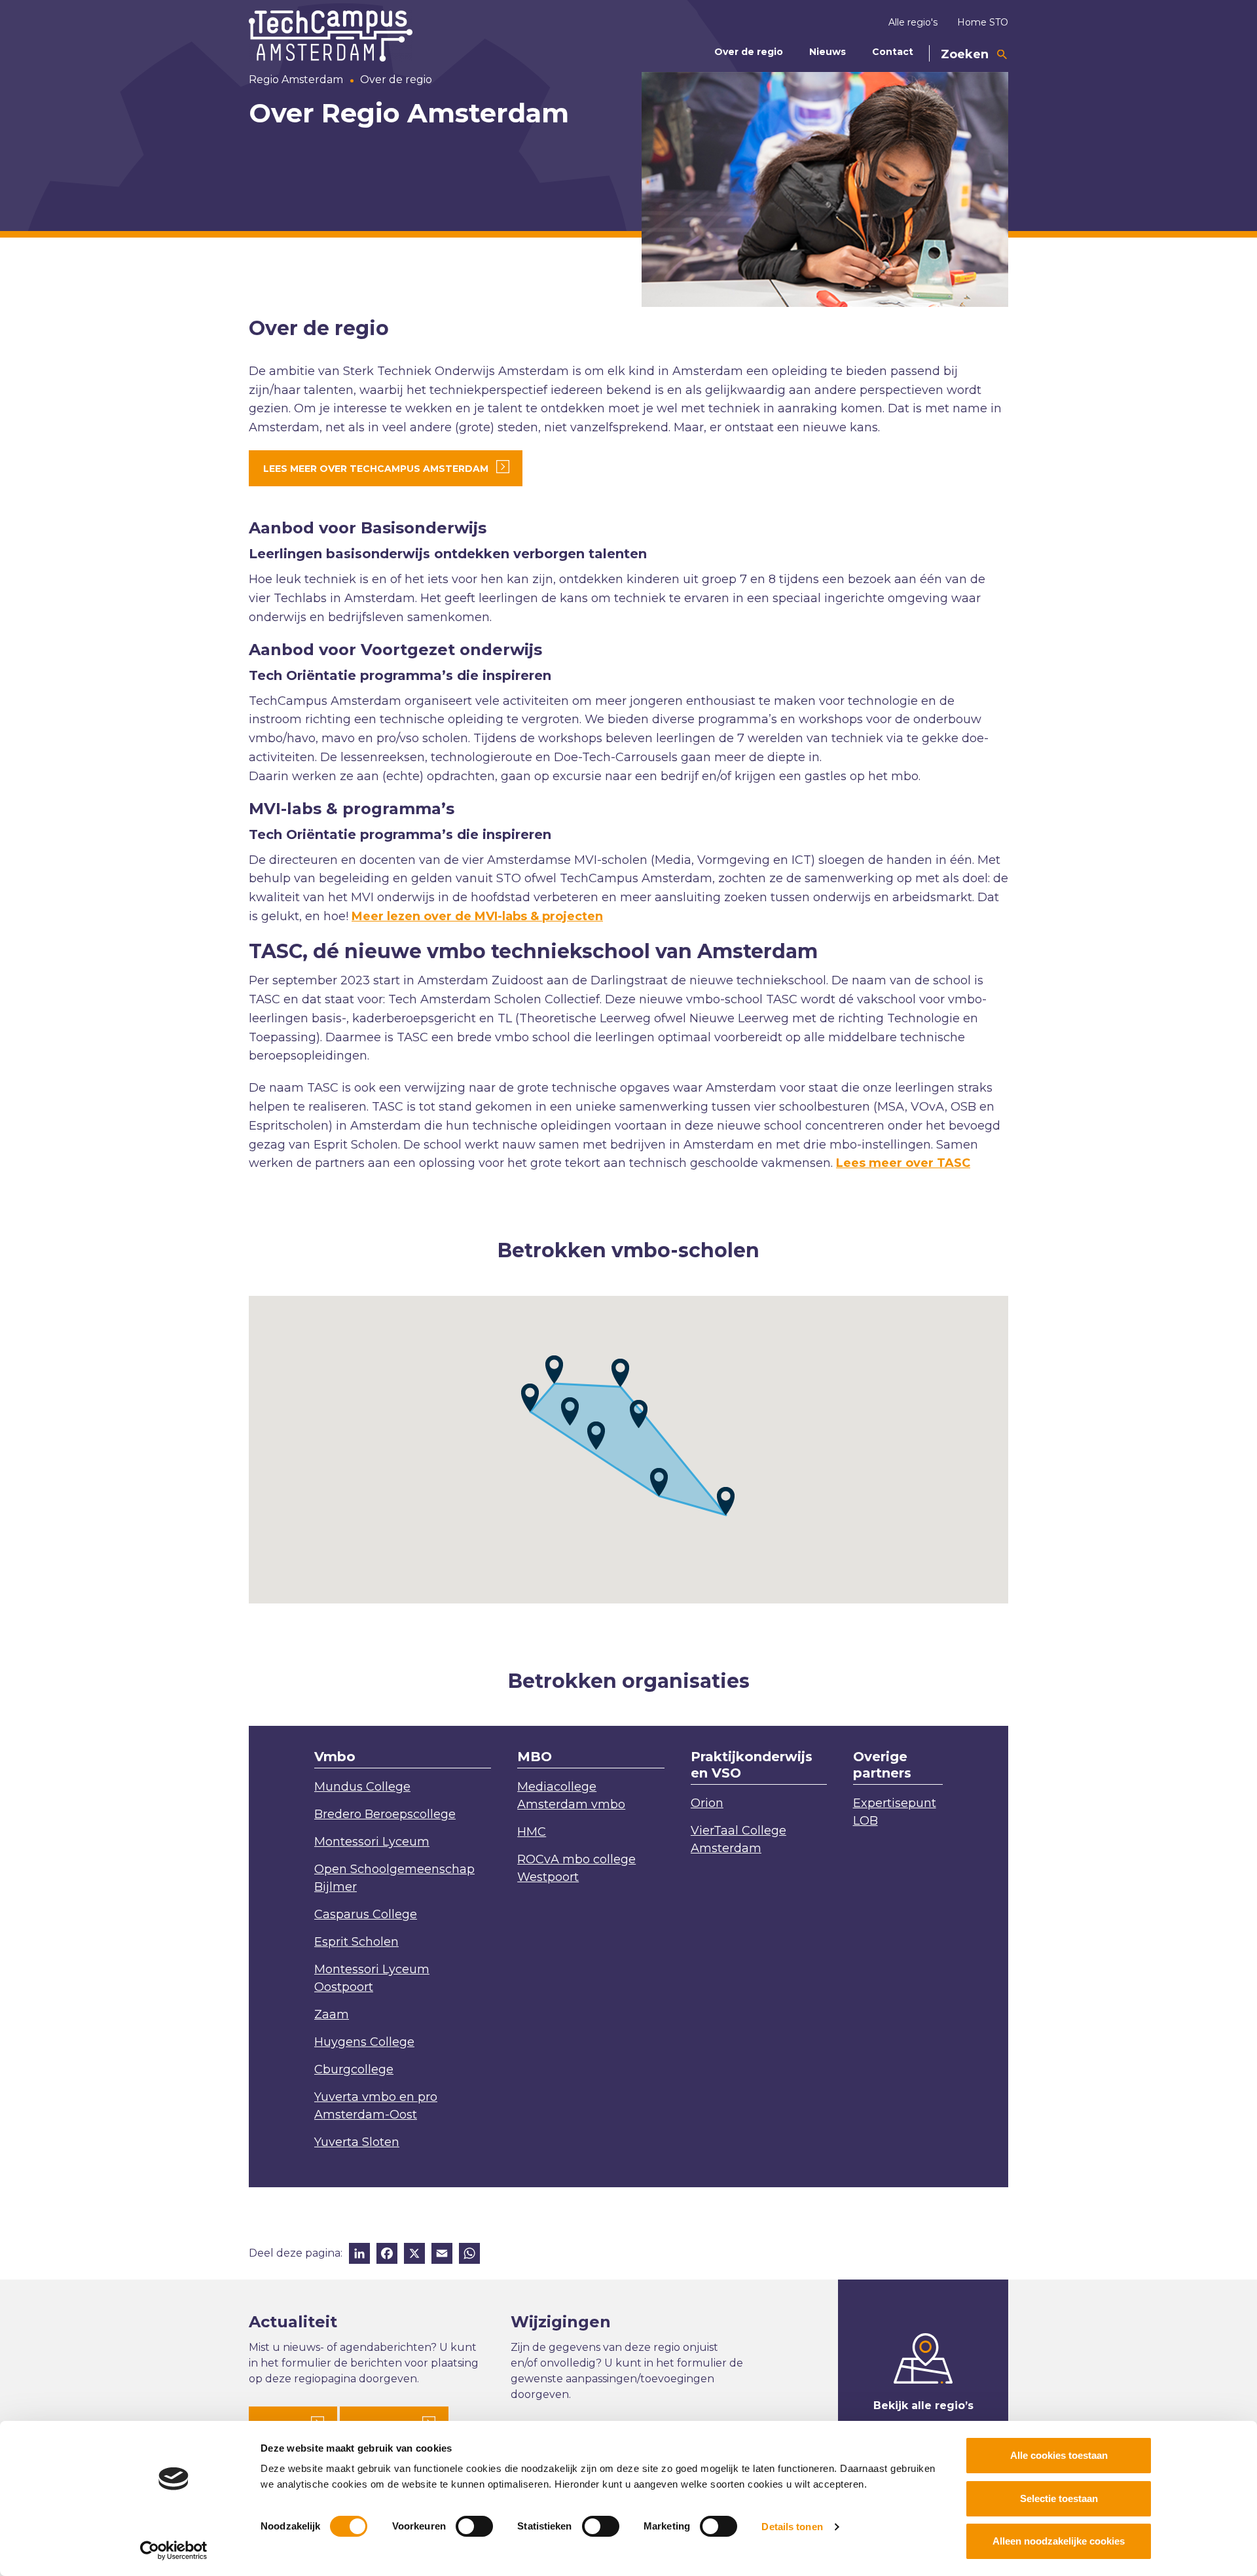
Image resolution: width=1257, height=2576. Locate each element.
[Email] (442, 2255)
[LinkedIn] (359, 2255)
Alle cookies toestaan (1059, 2455)
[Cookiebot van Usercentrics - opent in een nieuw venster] (174, 2550)
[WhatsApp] (469, 2255)
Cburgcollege (354, 2069)
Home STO (983, 22)
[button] (530, 1398)
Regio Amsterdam (296, 80)
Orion (707, 1803)
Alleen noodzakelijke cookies (1059, 2541)
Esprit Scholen (356, 1942)
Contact (893, 52)
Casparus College (366, 1914)
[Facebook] (387, 2255)
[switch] (474, 2526)
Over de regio (749, 52)
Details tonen (792, 2527)
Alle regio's (913, 22)
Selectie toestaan (1059, 2498)
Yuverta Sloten (357, 2142)
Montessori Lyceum (372, 1842)
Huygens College (364, 2042)
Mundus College (362, 1787)
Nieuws (828, 52)
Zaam (332, 2014)
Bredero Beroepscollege (385, 1814)
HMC (532, 1832)
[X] (414, 2255)
